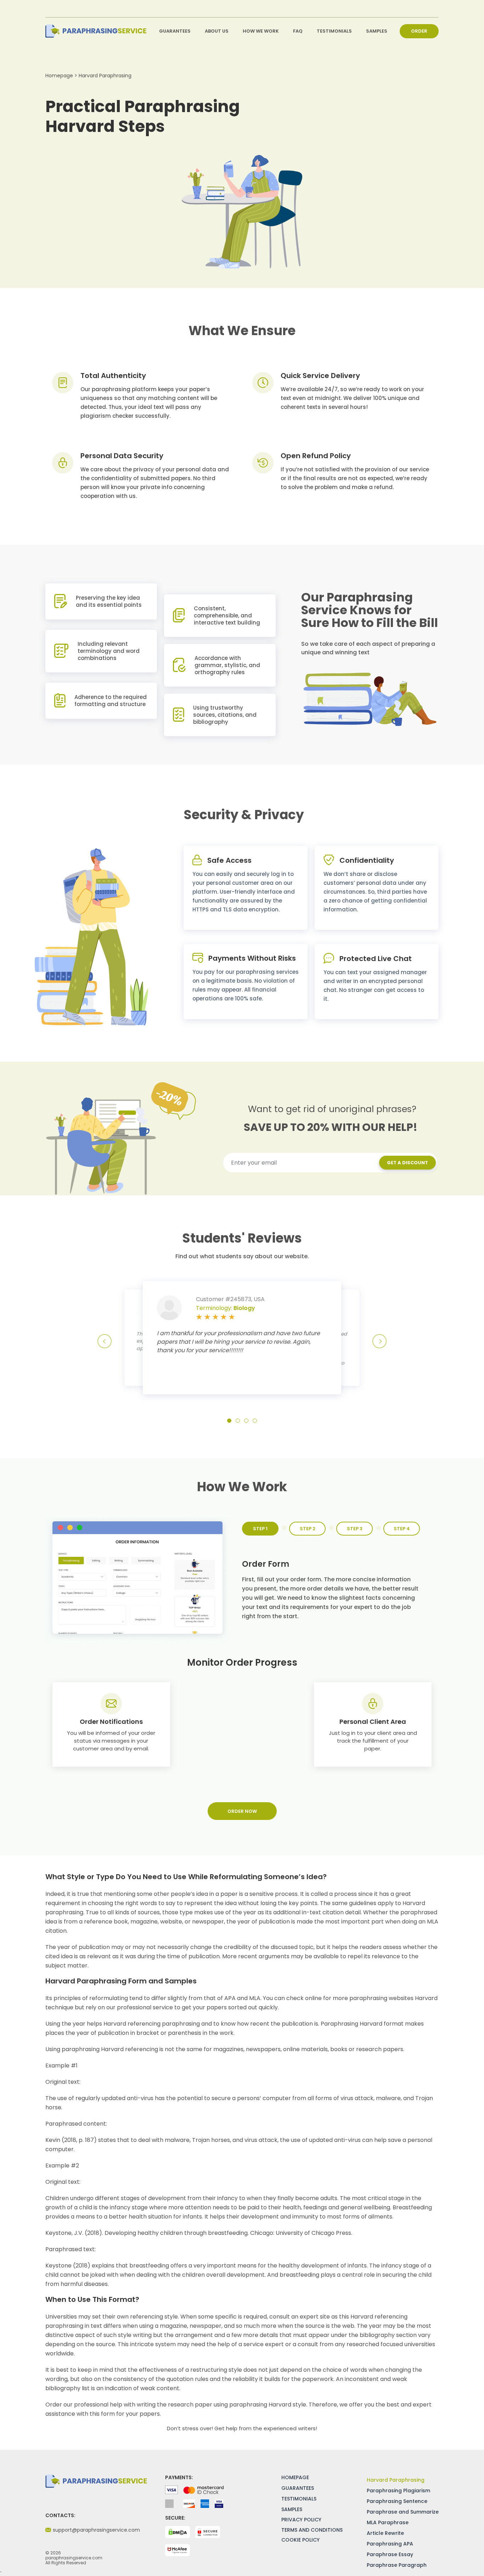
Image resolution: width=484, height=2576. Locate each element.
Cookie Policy (300, 2540)
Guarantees (175, 31)
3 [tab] (246, 1421)
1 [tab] (229, 1421)
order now (242, 1811)
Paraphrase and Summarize (403, 2512)
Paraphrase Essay (390, 2554)
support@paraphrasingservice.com (96, 2530)
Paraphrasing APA (390, 2544)
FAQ (298, 31)
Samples (377, 31)
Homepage (295, 2477)
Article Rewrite (385, 2533)
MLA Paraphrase (388, 2522)
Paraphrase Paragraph (397, 2565)
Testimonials (334, 31)
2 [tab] (238, 1421)
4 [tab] (255, 1421)
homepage (59, 76)
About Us (217, 31)
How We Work (261, 31)
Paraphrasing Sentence (397, 2501)
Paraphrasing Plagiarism (398, 2491)
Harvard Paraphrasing (396, 2480)
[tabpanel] (246, 888)
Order (419, 31)
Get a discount (407, 1163)
